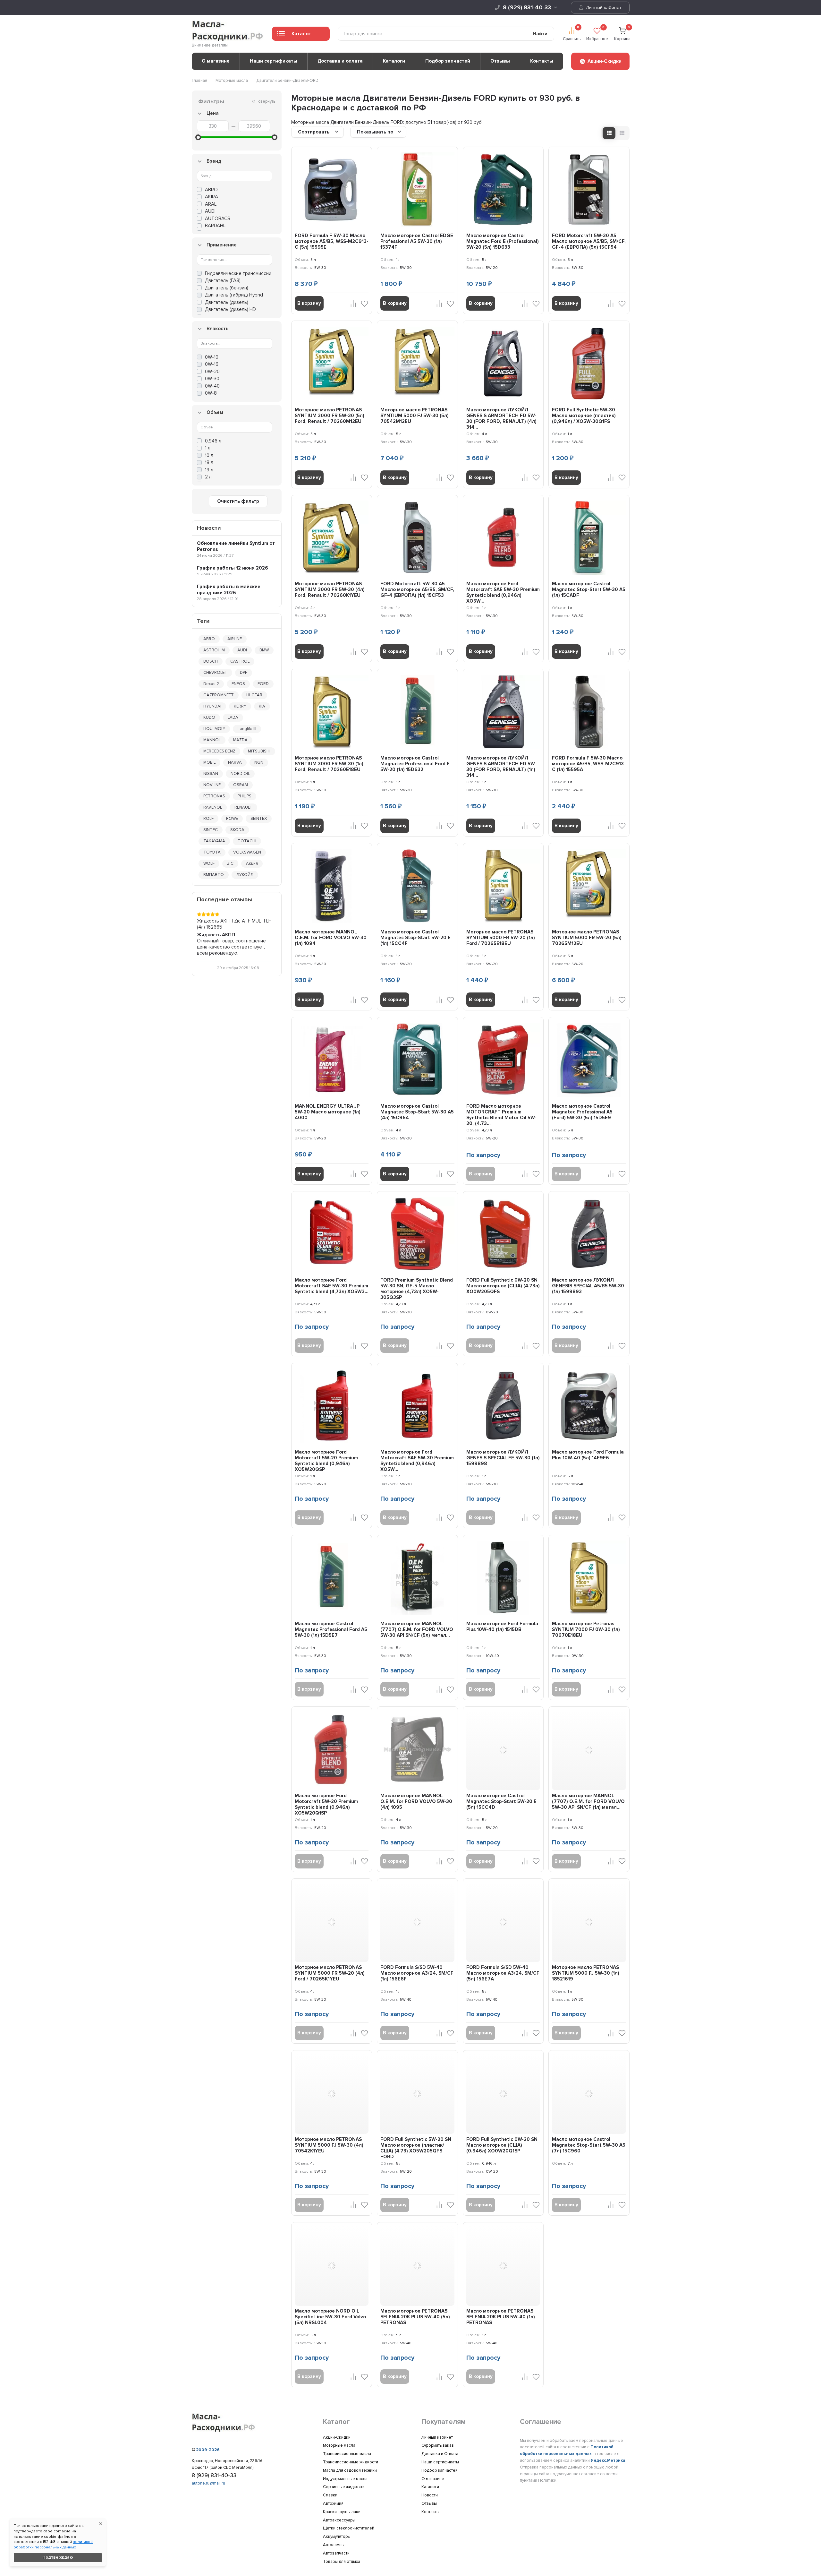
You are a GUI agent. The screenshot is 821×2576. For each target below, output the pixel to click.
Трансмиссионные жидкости (351, 2462)
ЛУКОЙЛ (245, 875)
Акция (252, 863)
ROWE (232, 819)
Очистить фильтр (238, 501)
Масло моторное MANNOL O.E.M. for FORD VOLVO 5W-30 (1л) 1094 (331, 938)
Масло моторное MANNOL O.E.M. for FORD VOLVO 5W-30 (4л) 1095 (416, 1801)
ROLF (208, 819)
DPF (244, 673)
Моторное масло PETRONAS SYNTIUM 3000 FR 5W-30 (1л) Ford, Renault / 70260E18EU (329, 764)
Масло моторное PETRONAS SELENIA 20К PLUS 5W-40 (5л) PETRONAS (415, 2317)
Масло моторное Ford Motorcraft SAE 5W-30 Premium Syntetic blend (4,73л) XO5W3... (332, 1286)
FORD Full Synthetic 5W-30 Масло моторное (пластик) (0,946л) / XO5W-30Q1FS (584, 416)
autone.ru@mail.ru (208, 2483)
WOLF (209, 863)
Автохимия (333, 2503)
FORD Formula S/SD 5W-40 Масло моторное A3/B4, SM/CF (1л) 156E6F (417, 1973)
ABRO (209, 639)
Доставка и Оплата (440, 2454)
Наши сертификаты (274, 61)
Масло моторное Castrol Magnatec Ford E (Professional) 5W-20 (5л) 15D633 (503, 241)
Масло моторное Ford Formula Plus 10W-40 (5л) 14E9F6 (588, 1455)
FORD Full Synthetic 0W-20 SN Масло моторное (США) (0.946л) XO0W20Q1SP (502, 2145)
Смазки (330, 2495)
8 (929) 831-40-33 (527, 7)
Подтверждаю (58, 2557)
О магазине (216, 61)
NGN (259, 762)
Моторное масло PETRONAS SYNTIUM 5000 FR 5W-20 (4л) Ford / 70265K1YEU (330, 1973)
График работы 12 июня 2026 (233, 568)
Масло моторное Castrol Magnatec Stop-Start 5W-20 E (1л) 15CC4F (415, 938)
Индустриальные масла (345, 2479)
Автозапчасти (336, 2553)
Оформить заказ (438, 2445)
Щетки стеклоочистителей (349, 2528)
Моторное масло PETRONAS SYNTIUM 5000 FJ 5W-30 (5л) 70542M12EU (415, 416)
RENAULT (243, 807)
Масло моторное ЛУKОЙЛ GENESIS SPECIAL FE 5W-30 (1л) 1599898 (503, 1458)
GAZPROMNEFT (219, 695)
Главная (199, 81)
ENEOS (238, 684)
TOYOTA (212, 852)
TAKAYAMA (214, 841)
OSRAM (241, 785)
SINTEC (211, 830)
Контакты (542, 61)
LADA (233, 717)
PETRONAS (214, 796)
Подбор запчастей (448, 61)
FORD (263, 684)
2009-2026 (208, 2450)
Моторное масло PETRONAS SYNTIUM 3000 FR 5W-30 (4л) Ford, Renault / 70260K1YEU (330, 589)
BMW (264, 650)
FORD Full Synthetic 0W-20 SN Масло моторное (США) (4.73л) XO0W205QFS (503, 1286)
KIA (262, 706)
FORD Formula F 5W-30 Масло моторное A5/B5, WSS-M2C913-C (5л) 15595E (332, 241)
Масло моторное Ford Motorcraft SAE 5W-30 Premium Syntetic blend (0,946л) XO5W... (503, 592)
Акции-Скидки (337, 2437)
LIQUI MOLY (214, 729)
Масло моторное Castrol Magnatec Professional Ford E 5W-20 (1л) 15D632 (415, 764)
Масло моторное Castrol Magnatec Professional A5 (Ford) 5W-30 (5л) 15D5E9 (582, 1112)
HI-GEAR (254, 695)
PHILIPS (245, 796)
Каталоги (394, 61)
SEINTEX (259, 819)
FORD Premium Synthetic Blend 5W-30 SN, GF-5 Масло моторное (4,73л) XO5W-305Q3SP (417, 1289)
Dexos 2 (211, 684)
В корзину (309, 303)
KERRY (240, 706)
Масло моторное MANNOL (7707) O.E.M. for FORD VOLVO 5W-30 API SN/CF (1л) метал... (588, 1801)
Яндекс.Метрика (608, 2460)
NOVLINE (212, 785)
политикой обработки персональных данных (53, 2545)
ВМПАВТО (214, 875)
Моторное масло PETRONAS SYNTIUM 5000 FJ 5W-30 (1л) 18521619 (586, 1973)
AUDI (242, 650)
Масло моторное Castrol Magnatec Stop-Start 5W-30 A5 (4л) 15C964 (417, 1112)
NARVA (235, 762)
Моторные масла (232, 81)
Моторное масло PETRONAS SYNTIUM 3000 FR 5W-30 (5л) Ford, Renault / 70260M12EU (330, 416)
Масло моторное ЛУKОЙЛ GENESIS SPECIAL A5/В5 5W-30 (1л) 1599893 (588, 1286)
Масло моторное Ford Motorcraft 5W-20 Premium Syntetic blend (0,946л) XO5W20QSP (326, 1461)
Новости (430, 2495)
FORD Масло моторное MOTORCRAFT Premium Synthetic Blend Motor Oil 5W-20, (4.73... (501, 1115)
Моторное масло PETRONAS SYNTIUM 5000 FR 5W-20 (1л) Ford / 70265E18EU (501, 938)
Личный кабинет (603, 8)
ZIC (230, 863)
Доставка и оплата (340, 61)
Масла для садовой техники (350, 2470)
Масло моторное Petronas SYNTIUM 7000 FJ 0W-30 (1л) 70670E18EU (586, 1629)
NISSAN (211, 774)
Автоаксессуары (339, 2520)
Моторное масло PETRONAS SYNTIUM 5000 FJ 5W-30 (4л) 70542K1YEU (329, 2145)
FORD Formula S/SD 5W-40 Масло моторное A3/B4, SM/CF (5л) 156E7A (503, 1973)
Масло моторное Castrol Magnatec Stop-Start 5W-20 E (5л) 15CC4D (501, 1801)
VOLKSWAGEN (247, 852)
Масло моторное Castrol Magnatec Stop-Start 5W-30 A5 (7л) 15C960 (589, 2145)
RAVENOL (213, 807)
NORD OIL (240, 774)
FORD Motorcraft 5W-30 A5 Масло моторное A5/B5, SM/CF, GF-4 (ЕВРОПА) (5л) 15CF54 (589, 241)
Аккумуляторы (337, 2537)
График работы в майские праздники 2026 (229, 590)
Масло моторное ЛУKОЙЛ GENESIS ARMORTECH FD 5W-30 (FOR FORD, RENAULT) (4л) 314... (501, 418)
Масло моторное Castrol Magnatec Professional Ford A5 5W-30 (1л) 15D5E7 (331, 1629)
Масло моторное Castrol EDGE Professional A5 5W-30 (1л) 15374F (417, 241)
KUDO (209, 717)
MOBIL (209, 762)
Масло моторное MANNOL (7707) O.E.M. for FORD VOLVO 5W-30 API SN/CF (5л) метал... (417, 1629)
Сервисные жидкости (344, 2487)
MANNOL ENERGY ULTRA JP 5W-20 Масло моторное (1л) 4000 (328, 1112)
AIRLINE (235, 639)
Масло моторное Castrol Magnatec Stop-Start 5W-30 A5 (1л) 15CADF (589, 589)
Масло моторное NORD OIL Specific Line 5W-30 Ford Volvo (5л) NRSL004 (330, 2317)
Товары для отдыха (342, 2562)
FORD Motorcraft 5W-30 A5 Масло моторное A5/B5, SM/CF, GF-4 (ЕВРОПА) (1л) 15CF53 (417, 589)
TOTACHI (247, 841)
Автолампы (334, 2545)
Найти (540, 34)
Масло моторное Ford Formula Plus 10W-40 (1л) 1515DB (502, 1627)
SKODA (237, 830)
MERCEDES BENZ (219, 751)
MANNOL (212, 740)
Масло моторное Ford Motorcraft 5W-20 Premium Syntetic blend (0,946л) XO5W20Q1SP (326, 1804)
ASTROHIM (214, 650)
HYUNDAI (212, 706)
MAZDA (240, 740)
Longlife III (247, 729)
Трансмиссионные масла (347, 2454)
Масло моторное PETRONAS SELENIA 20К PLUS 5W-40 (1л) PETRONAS (501, 2317)
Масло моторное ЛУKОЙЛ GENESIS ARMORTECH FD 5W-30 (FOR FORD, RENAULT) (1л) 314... (501, 767)
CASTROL (240, 661)
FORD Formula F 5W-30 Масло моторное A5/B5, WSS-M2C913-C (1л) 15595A (589, 764)
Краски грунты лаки (342, 2512)
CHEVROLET (215, 673)
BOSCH (211, 661)
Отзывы (500, 61)
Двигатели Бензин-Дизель (282, 81)
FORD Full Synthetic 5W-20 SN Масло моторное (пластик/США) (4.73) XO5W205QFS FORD (416, 2148)
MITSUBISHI (259, 751)
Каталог (301, 34)
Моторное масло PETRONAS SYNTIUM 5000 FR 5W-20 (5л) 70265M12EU (587, 938)
